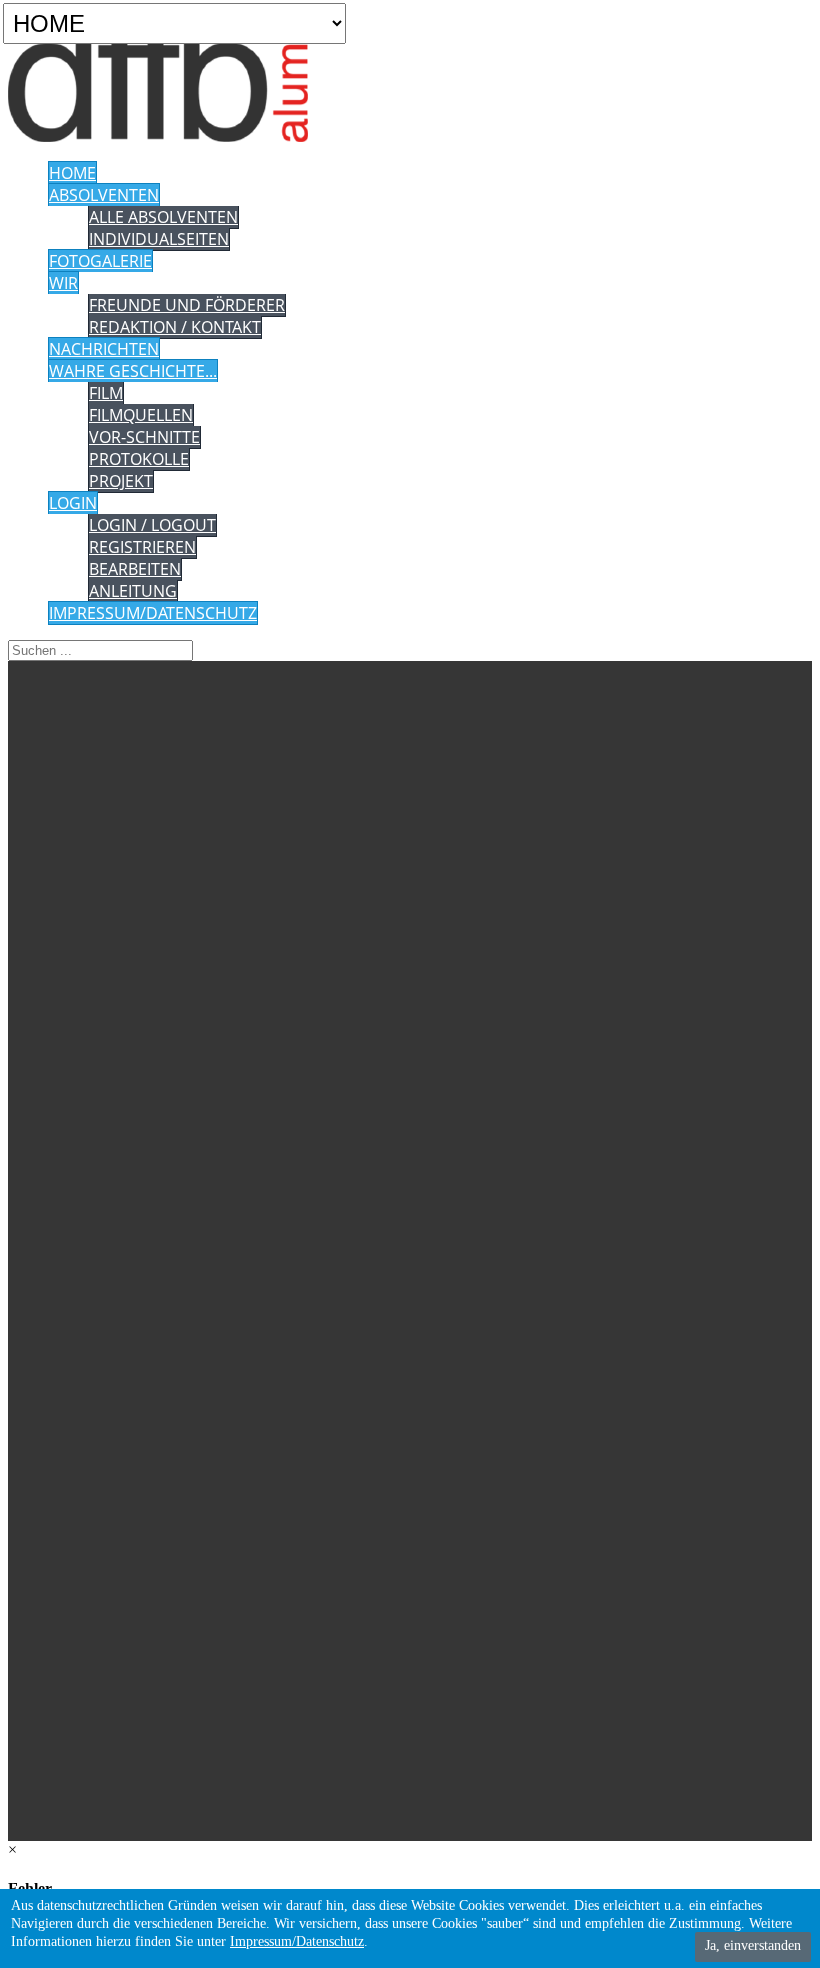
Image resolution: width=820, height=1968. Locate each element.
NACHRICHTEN (104, 349)
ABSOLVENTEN (104, 195)
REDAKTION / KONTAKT (175, 327)
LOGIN (73, 503)
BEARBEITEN (135, 569)
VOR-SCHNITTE (144, 437)
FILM (106, 393)
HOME (72, 173)
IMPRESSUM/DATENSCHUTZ (153, 613)
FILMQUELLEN (141, 415)
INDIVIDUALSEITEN (159, 239)
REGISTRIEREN (142, 547)
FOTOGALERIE (100, 261)
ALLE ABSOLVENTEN (163, 217)
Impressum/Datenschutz (297, 1941)
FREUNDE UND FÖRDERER (187, 305)
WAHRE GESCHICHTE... (133, 371)
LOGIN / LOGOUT (152, 525)
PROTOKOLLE (139, 459)
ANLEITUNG (133, 591)
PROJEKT (121, 481)
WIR (63, 283)
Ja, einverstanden (753, 1945)
